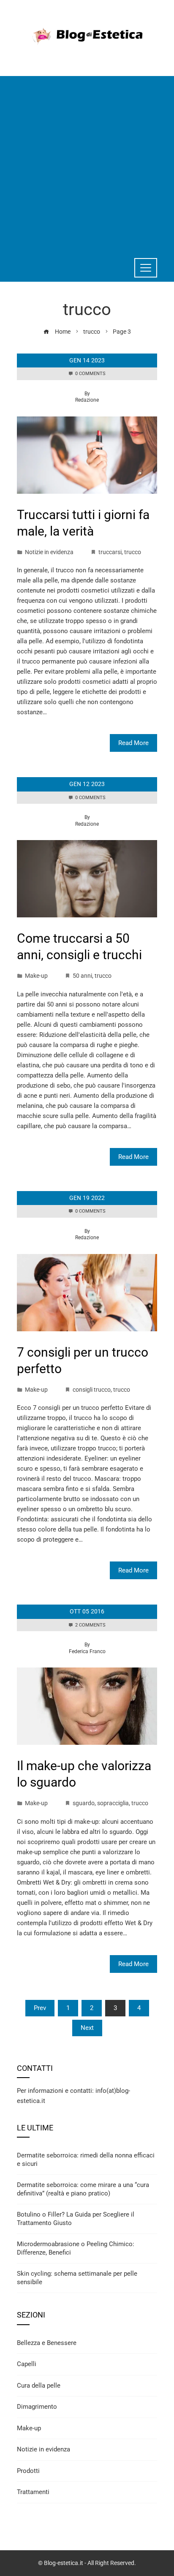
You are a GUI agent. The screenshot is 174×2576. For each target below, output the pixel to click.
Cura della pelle (39, 2386)
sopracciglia (113, 1803)
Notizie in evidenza (49, 552)
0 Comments (90, 374)
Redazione (87, 400)
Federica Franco (87, 1651)
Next (87, 2028)
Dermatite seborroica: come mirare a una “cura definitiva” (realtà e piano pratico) (83, 2189)
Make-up (36, 976)
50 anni (82, 976)
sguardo (84, 1803)
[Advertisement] (87, 163)
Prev (40, 2008)
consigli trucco (92, 1390)
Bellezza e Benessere (47, 2343)
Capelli (27, 2364)
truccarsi (110, 552)
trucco (133, 552)
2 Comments (90, 1625)
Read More (133, 743)
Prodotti (28, 2471)
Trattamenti (33, 2492)
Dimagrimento (37, 2407)
